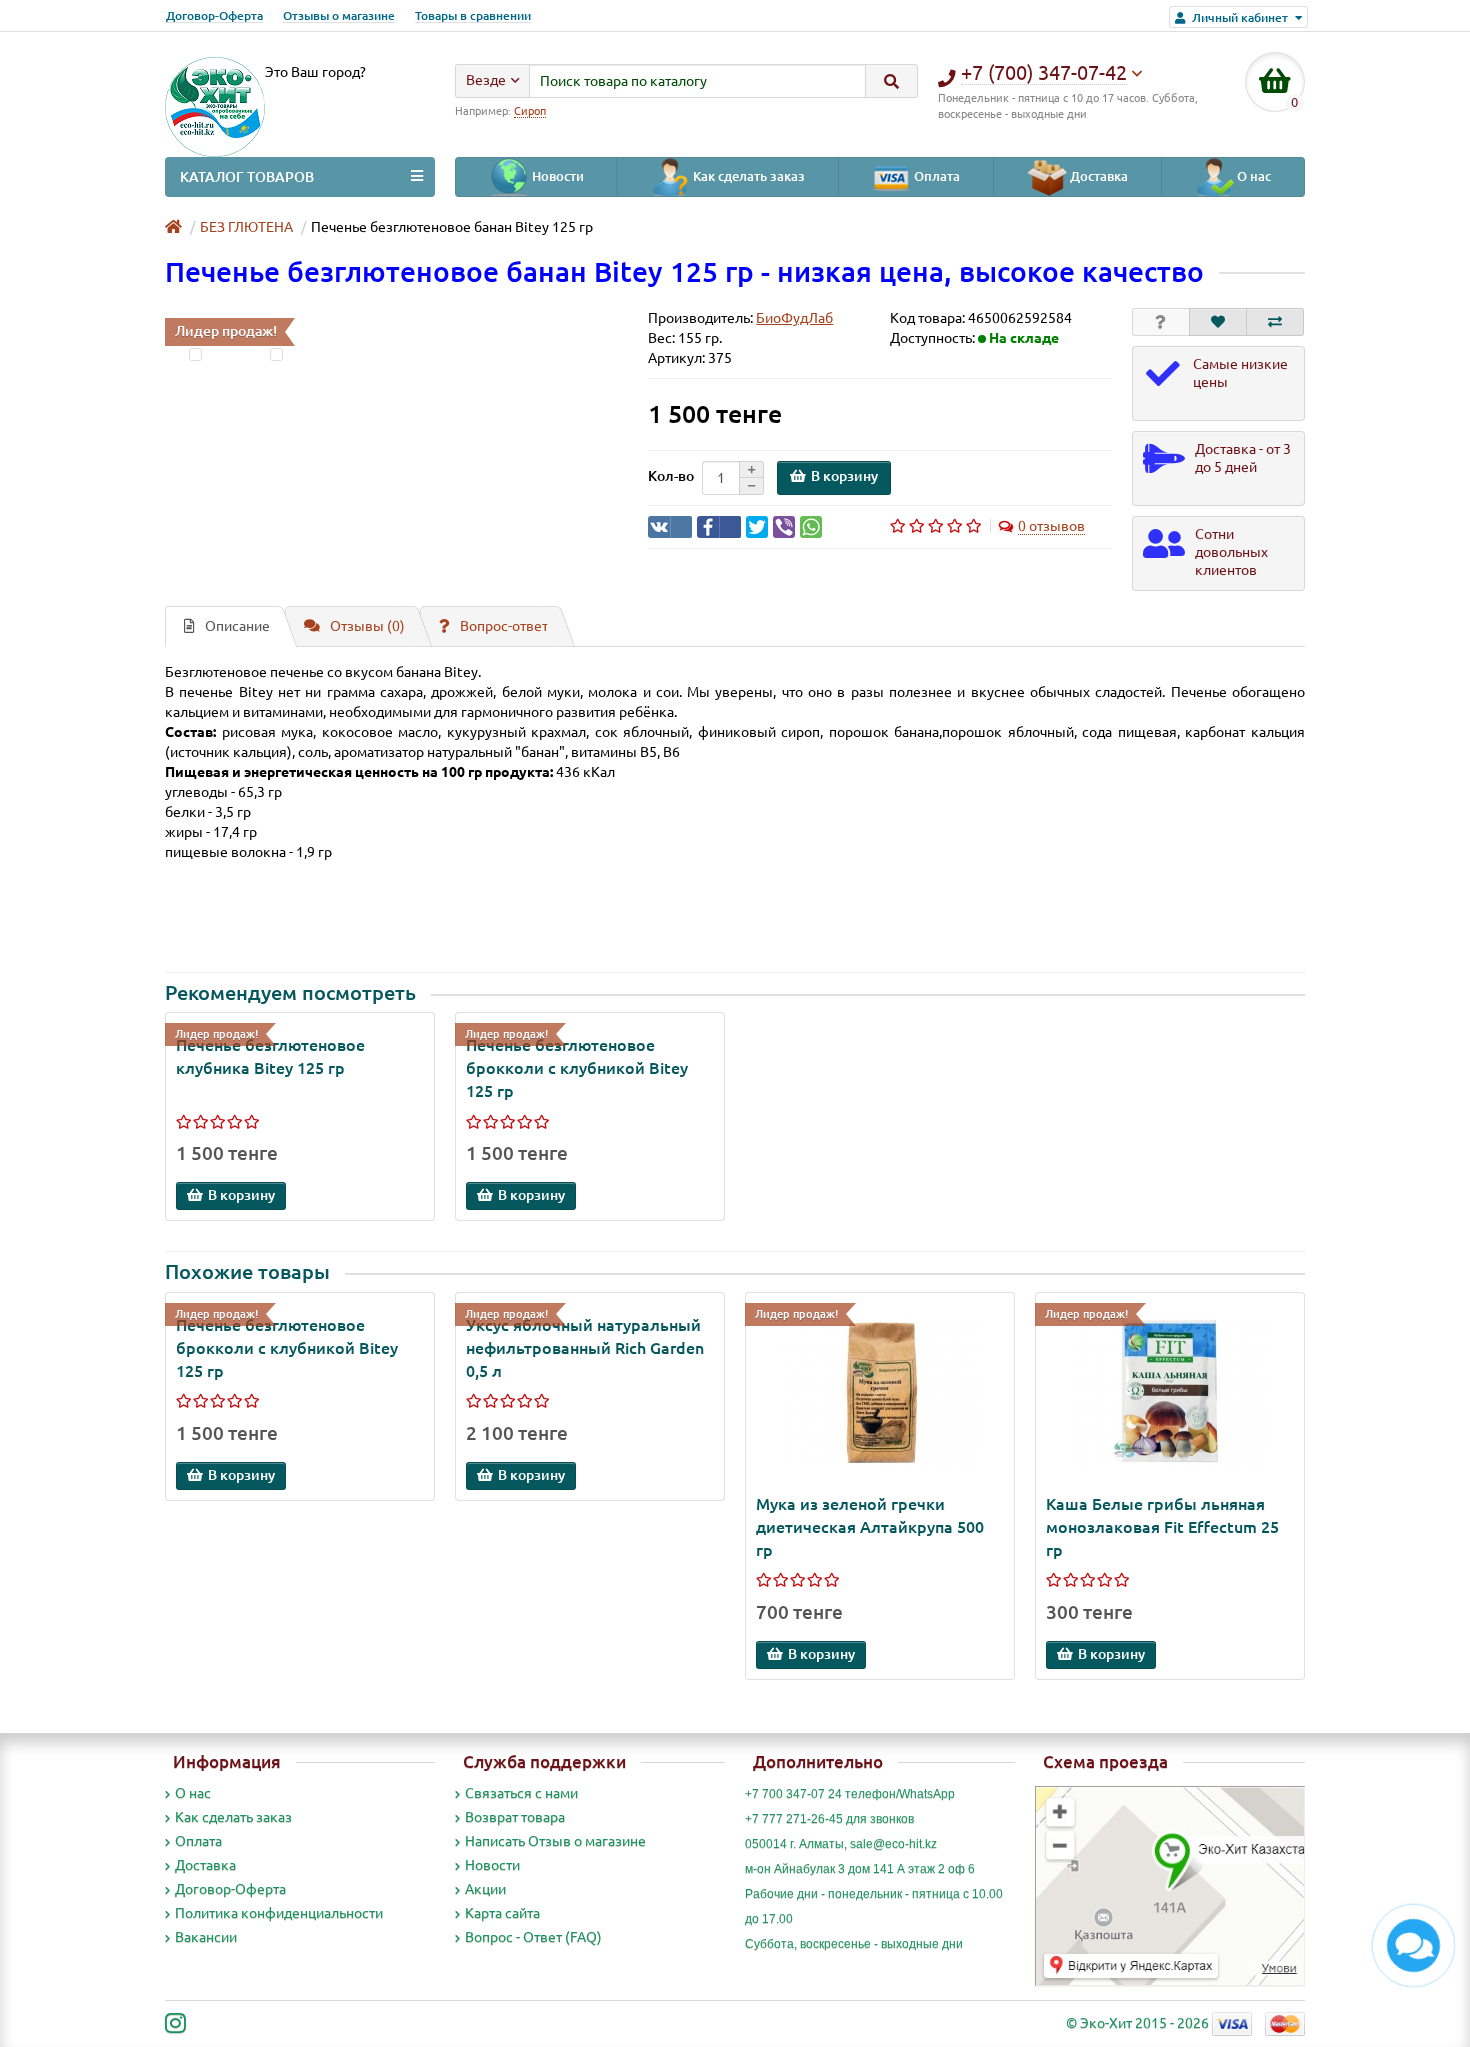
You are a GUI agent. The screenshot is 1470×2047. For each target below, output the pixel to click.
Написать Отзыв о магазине (555, 1841)
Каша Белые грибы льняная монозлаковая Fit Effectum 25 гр (1162, 1527)
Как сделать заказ (747, 176)
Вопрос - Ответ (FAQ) (533, 1937)
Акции (485, 1889)
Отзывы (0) (367, 626)
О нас (1252, 176)
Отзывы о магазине (339, 15)
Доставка (1097, 176)
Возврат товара (515, 1817)
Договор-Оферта (214, 15)
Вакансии (206, 1937)
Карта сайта (502, 1913)
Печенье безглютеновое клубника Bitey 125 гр (270, 1056)
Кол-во (671, 476)
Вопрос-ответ (504, 626)
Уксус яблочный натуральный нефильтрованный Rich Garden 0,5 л (585, 1348)
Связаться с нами (521, 1793)
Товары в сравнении (473, 15)
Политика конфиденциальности (279, 1913)
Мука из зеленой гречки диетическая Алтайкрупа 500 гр (870, 1527)
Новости (556, 176)
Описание (237, 626)
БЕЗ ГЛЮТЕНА (246, 227)
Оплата (935, 176)
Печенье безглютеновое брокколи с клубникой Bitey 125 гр (577, 1068)
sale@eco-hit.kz (893, 1844)
